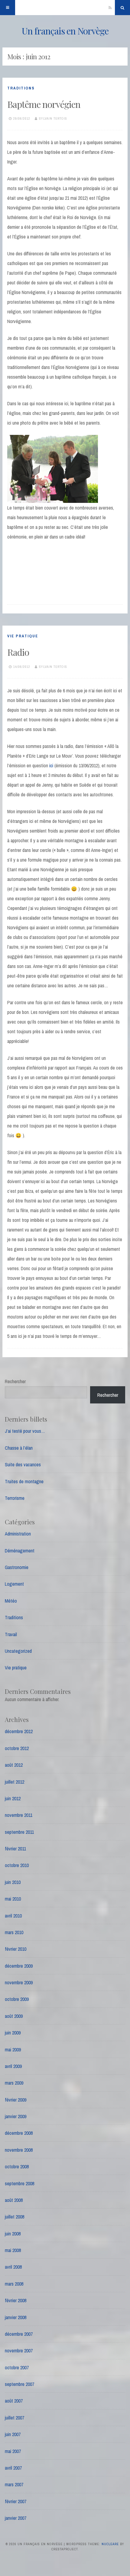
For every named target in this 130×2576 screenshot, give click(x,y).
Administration (18, 1534)
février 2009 (16, 2100)
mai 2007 (13, 2451)
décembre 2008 (19, 2133)
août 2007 (14, 2401)
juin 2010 (13, 1882)
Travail (11, 1634)
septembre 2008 (19, 2183)
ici (51, 765)
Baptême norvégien (44, 104)
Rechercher (15, 1381)
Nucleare (110, 2544)
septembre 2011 (19, 1832)
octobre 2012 (17, 1748)
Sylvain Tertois (53, 118)
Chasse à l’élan (19, 1448)
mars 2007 (14, 2484)
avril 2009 (13, 2066)
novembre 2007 (19, 2351)
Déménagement (20, 1551)
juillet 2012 (15, 1782)
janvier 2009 (16, 2116)
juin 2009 (13, 2033)
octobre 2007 (17, 2367)
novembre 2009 (19, 1982)
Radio (18, 652)
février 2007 (16, 2501)
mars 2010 (14, 1932)
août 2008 (14, 2200)
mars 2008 (14, 2284)
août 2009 (14, 2016)
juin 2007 (13, 2434)
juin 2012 (13, 1798)
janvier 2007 (16, 2518)
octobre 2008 (17, 2167)
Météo (11, 1601)
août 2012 (14, 1765)
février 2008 (16, 2300)
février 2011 (15, 1849)
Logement (14, 1584)
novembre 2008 (19, 2150)
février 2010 (16, 1949)
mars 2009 (14, 2083)
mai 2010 (13, 1899)
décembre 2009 (19, 1966)
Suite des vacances (23, 1464)
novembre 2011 (19, 1815)
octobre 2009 (17, 1999)
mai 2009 (13, 2050)
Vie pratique (23, 636)
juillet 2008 (15, 2217)
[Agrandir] (90, 443)
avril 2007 (13, 2468)
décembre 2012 (19, 1731)
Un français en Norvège (65, 31)
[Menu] (8, 8)
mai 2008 (13, 2250)
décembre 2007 (19, 2334)
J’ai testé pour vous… (25, 1431)
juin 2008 (13, 2234)
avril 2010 (13, 1916)
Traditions (21, 88)
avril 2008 (13, 2267)
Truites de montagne (24, 1481)
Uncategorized (18, 1651)
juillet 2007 (15, 2418)
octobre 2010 (17, 1865)
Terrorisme (15, 1498)
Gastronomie (17, 1567)
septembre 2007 (19, 2384)
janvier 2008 (16, 2317)
